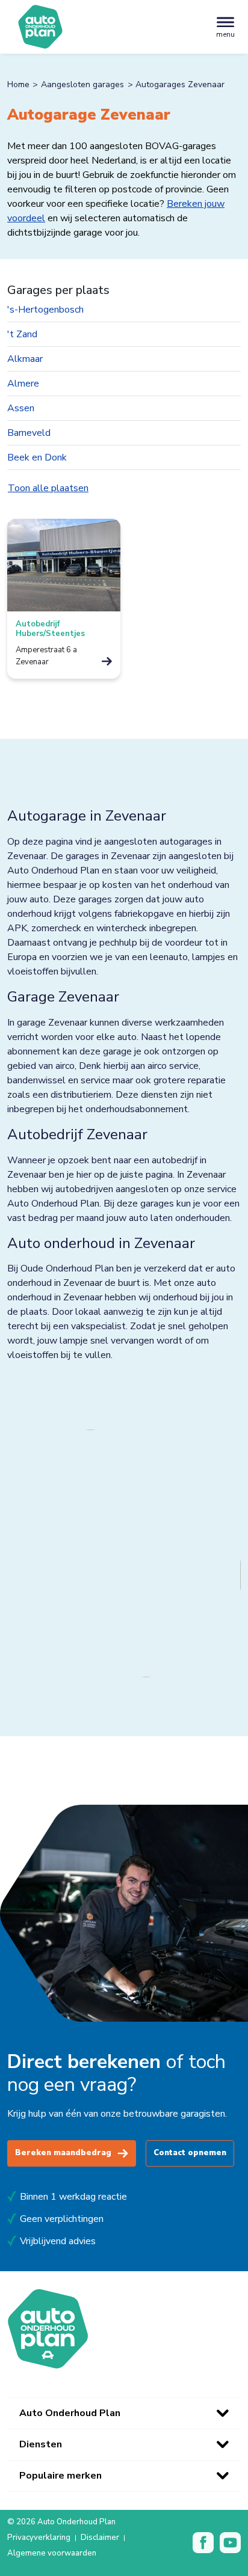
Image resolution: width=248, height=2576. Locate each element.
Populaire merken (60, 2476)
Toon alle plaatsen (48, 488)
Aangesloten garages (82, 84)
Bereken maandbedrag (63, 2153)
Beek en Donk (37, 457)
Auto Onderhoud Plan (70, 2413)
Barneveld (29, 433)
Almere (23, 384)
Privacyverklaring (39, 2538)
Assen (21, 408)
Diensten (41, 2444)
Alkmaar (25, 359)
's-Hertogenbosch (45, 310)
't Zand (22, 334)
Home (18, 84)
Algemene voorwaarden (52, 2554)
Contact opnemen (190, 2153)
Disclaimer (100, 2538)
